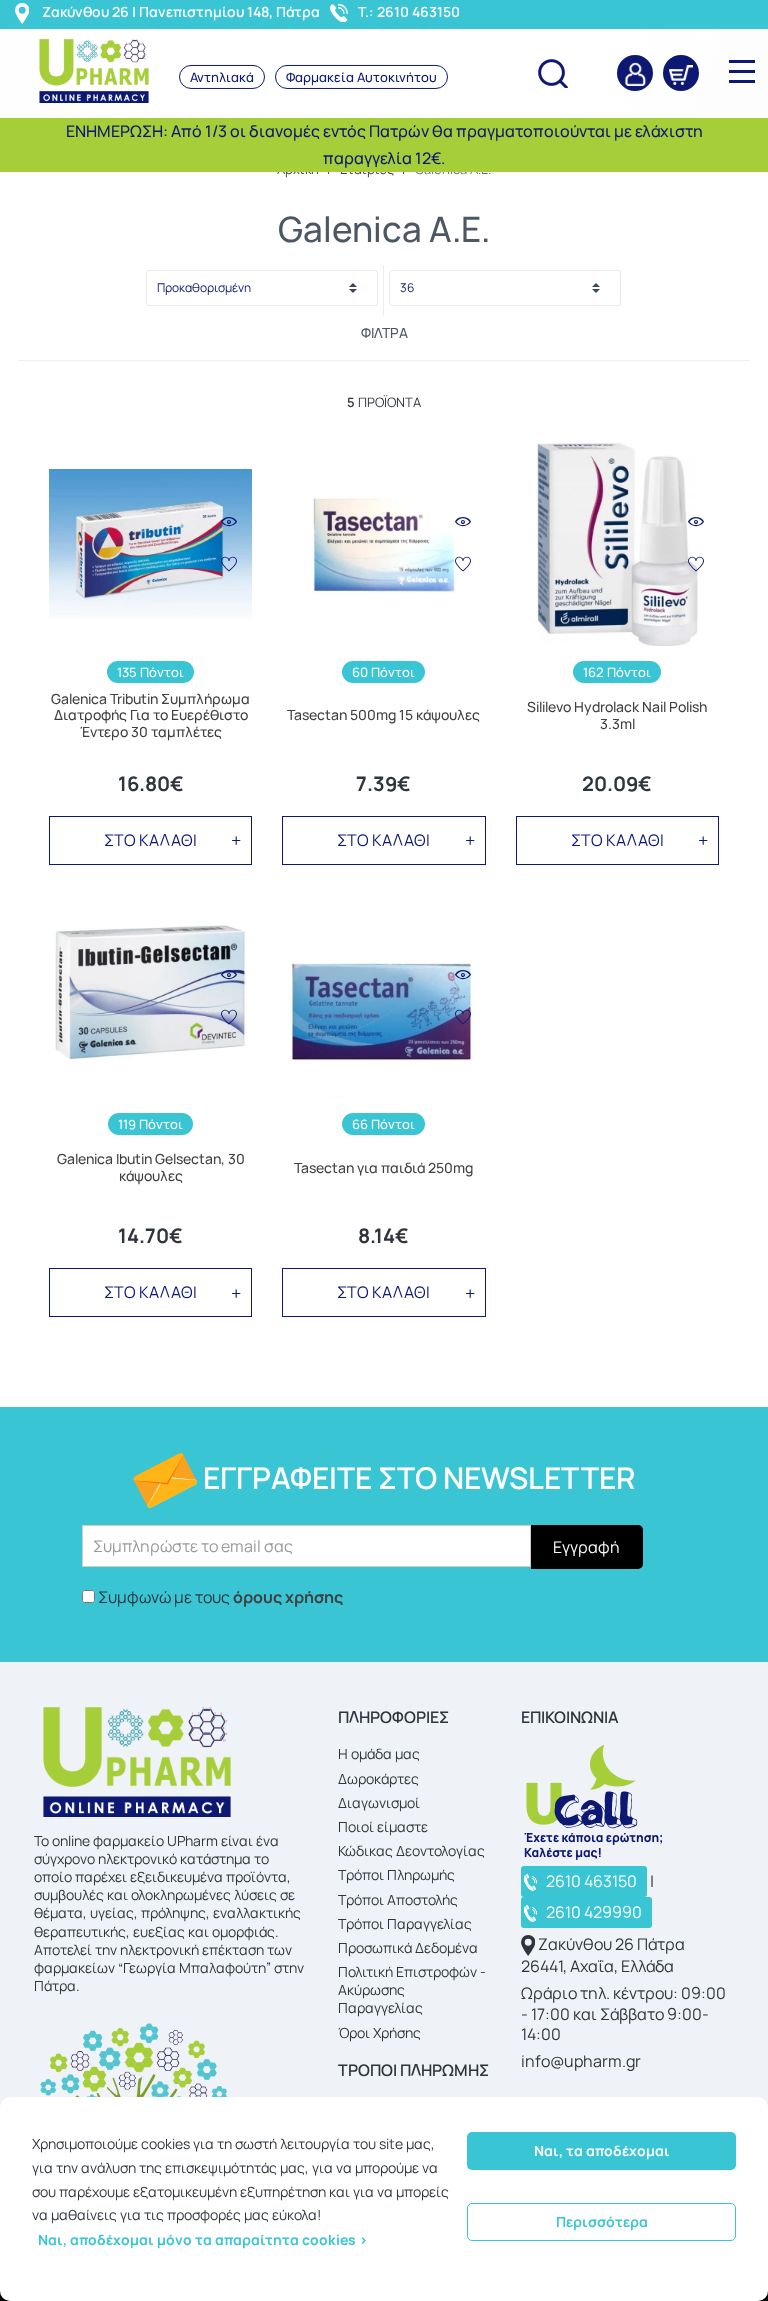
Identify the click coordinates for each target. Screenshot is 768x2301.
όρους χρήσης (288, 1597)
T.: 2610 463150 (409, 11)
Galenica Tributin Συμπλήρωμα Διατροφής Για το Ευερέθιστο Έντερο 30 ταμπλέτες (150, 716)
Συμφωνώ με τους (220, 1597)
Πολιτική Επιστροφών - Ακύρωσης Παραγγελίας (412, 1989)
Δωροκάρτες (378, 1778)
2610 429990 (594, 1912)
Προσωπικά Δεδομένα (408, 1947)
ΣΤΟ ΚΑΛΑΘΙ (150, 840)
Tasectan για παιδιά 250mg (383, 1168)
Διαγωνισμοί (379, 1802)
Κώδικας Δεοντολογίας (411, 1850)
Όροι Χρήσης (379, 2032)
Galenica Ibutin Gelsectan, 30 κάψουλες (151, 1168)
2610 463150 (591, 1881)
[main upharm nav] (742, 71)
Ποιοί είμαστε (383, 1826)
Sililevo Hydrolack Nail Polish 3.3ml (617, 716)
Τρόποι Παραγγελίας (405, 1923)
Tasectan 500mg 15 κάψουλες (383, 715)
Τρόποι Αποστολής (398, 1899)
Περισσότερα (602, 2221)
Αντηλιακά (222, 77)
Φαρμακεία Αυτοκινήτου (361, 77)
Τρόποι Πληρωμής (396, 1874)
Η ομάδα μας (379, 1753)
